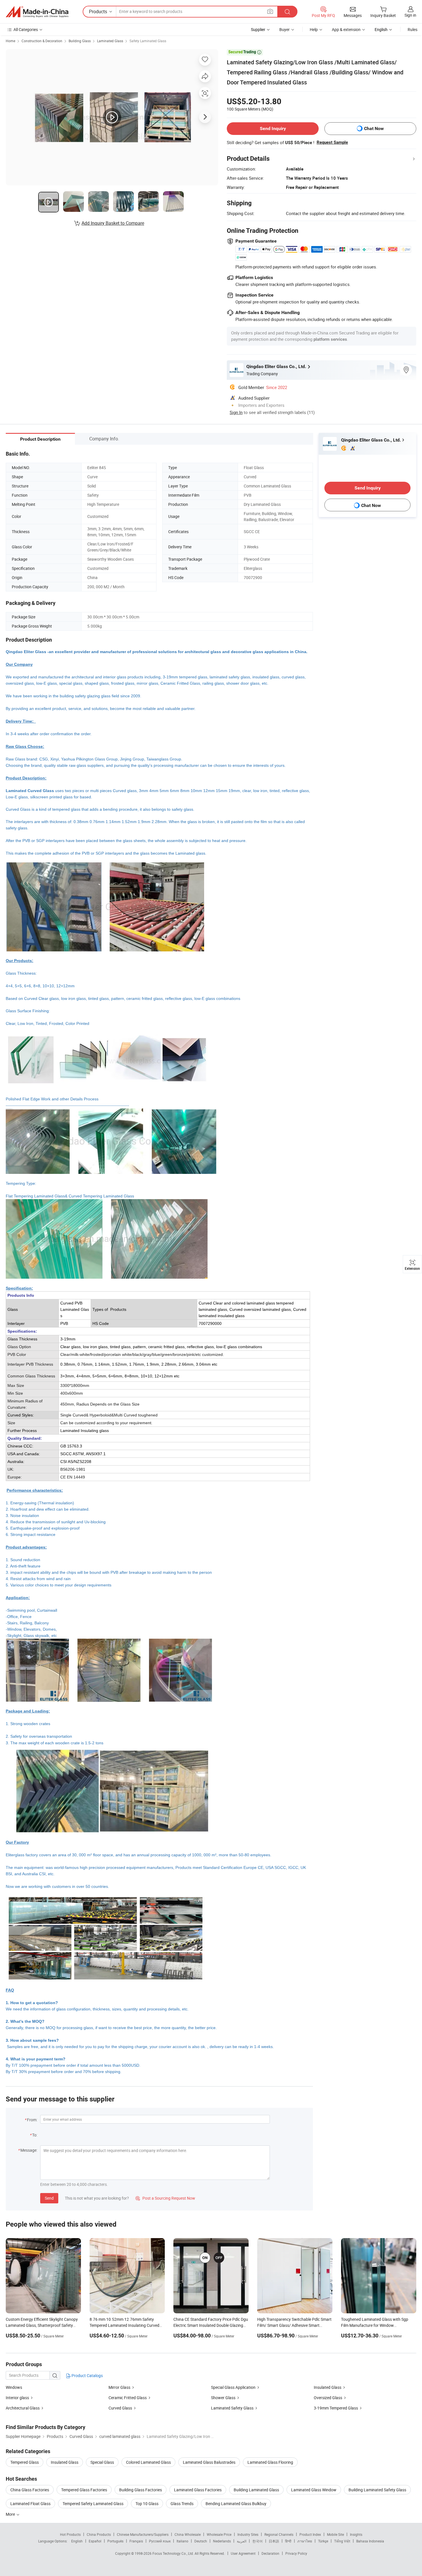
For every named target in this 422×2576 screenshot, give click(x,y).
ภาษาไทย (305, 2541)
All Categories (26, 29)
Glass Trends (182, 2504)
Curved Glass (120, 2408)
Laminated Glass (110, 41)
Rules (413, 29)
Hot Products (70, 2534)
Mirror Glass (119, 2387)
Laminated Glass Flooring (270, 2462)
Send (49, 2198)
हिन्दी (288, 2541)
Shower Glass (223, 2398)
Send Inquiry (273, 128)
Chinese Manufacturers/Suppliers (143, 2534)
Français (136, 2541)
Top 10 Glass (147, 2504)
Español (95, 2541)
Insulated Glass (328, 2387)
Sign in (410, 15)
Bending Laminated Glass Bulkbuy (236, 2504)
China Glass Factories (30, 2490)
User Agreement (243, 2553)
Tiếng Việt (342, 2541)
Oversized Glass (328, 2398)
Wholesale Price (219, 2534)
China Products (99, 2534)
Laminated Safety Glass (232, 2408)
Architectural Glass (23, 2408)
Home (10, 41)
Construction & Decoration (42, 41)
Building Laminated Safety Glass (377, 2490)
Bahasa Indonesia (370, 2541)
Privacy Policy (296, 2553)
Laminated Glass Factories (198, 2490)
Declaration (270, 2553)
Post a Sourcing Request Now (165, 2198)
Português (115, 2541)
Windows (14, 2387)
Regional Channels (279, 2534)
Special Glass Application (233, 2387)
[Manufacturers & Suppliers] (37, 12)
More (11, 2514)
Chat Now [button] (374, 128)
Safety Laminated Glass (148, 41)
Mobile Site (335, 2534)
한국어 (258, 2541)
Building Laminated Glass (256, 2490)
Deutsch (201, 2541)
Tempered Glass (25, 2462)
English (77, 2541)
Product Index (310, 2534)
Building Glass (80, 41)
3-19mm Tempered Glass (336, 2408)
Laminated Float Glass (30, 2504)
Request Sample (332, 142)
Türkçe (323, 2541)
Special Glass (102, 2462)
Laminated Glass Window (314, 2490)
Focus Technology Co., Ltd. (174, 2553)
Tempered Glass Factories (84, 2490)
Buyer (284, 29)
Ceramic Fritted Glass (128, 2398)
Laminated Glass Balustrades (209, 2462)
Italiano (182, 2541)
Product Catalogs (87, 2375)
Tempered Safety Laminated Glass (93, 2504)
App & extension (346, 29)
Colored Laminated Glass (148, 2462)
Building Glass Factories (141, 2490)
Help (314, 29)
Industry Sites (248, 2534)
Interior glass (17, 2398)
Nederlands (222, 2541)
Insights (356, 2534)
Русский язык (160, 2541)
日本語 (274, 2541)
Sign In (236, 412)
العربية (242, 2541)
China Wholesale (188, 2534)
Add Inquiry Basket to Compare (113, 223)
